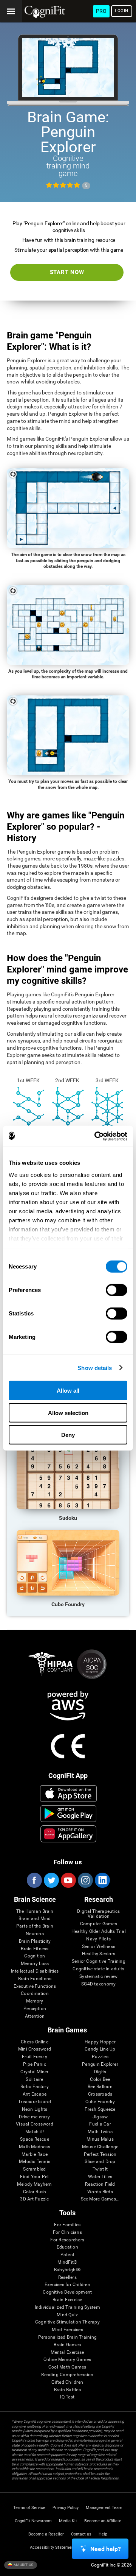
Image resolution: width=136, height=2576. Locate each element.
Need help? (106, 2549)
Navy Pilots (98, 1939)
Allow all (68, 1391)
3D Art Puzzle (34, 2199)
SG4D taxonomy (98, 1984)
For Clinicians (67, 2232)
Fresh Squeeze (100, 2109)
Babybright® (67, 2270)
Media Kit (68, 2521)
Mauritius (23, 2564)
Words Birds (100, 2192)
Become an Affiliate (103, 2521)
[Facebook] (34, 1880)
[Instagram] (85, 1880)
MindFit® (67, 2262)
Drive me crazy (34, 2117)
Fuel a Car (100, 2124)
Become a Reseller (46, 2534)
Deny (68, 1435)
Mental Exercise (67, 2352)
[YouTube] (68, 1880)
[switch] (117, 1290)
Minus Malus (100, 2139)
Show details (95, 1367)
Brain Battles (67, 2390)
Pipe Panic (34, 2064)
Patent (67, 2255)
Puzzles (100, 2057)
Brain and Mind (35, 1919)
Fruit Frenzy (35, 2057)
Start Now (67, 272)
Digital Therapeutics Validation (98, 1914)
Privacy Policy (66, 2508)
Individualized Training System (67, 2307)
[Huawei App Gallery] (68, 1834)
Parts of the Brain (35, 1926)
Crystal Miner (34, 2072)
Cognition (35, 1956)
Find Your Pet (34, 2177)
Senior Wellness (99, 1947)
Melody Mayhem (34, 2184)
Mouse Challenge (100, 2147)
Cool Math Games (67, 2367)
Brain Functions (35, 1979)
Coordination (35, 1994)
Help (103, 2534)
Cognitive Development (67, 2292)
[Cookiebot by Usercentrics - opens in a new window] (96, 1136)
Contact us (81, 2534)
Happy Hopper (100, 2042)
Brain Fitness (35, 1949)
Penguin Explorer (100, 2064)
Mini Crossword (35, 2049)
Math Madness (35, 2147)
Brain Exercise (67, 2300)
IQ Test (67, 2397)
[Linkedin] (102, 1880)
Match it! (35, 2132)
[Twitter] (51, 1880)
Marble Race (35, 2154)
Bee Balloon (100, 2087)
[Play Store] (68, 1814)
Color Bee (100, 2080)
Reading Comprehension (67, 2375)
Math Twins (100, 2132)
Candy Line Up (100, 2049)
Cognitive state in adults (98, 1969)
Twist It (100, 2169)
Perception (35, 2009)
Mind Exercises (67, 2330)
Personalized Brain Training (67, 2337)
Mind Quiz (67, 2315)
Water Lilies (100, 2177)
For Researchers (67, 2240)
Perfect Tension (100, 2154)
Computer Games (99, 1924)
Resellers (67, 2278)
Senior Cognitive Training (99, 1961)
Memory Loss (35, 1964)
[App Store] (68, 1794)
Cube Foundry (100, 2102)
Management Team (104, 2508)
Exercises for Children (67, 2285)
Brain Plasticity (35, 1941)
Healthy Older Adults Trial (99, 1932)
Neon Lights (35, 2109)
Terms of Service (29, 2508)
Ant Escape (35, 2094)
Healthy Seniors (99, 1954)
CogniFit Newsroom (33, 2521)
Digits (100, 2072)
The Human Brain (35, 1911)
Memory (35, 2001)
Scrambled (34, 2169)
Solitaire (34, 2080)
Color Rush (35, 2192)
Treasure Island (35, 2102)
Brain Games (67, 2345)
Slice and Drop (100, 2162)
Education (67, 2247)
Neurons (35, 1934)
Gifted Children (67, 2382)
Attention (35, 2016)
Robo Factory (35, 2087)
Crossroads (100, 2094)
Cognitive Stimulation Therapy (67, 2322)
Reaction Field (100, 2184)
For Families (67, 2225)
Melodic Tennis (35, 2162)
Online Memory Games (67, 2360)
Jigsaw (100, 2117)
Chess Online (35, 2042)
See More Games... (100, 2199)
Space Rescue (35, 2139)
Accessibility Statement (53, 2547)
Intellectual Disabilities (35, 1971)
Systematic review (98, 1977)
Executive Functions (35, 1986)
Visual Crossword (35, 2124)
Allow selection (68, 1413)
